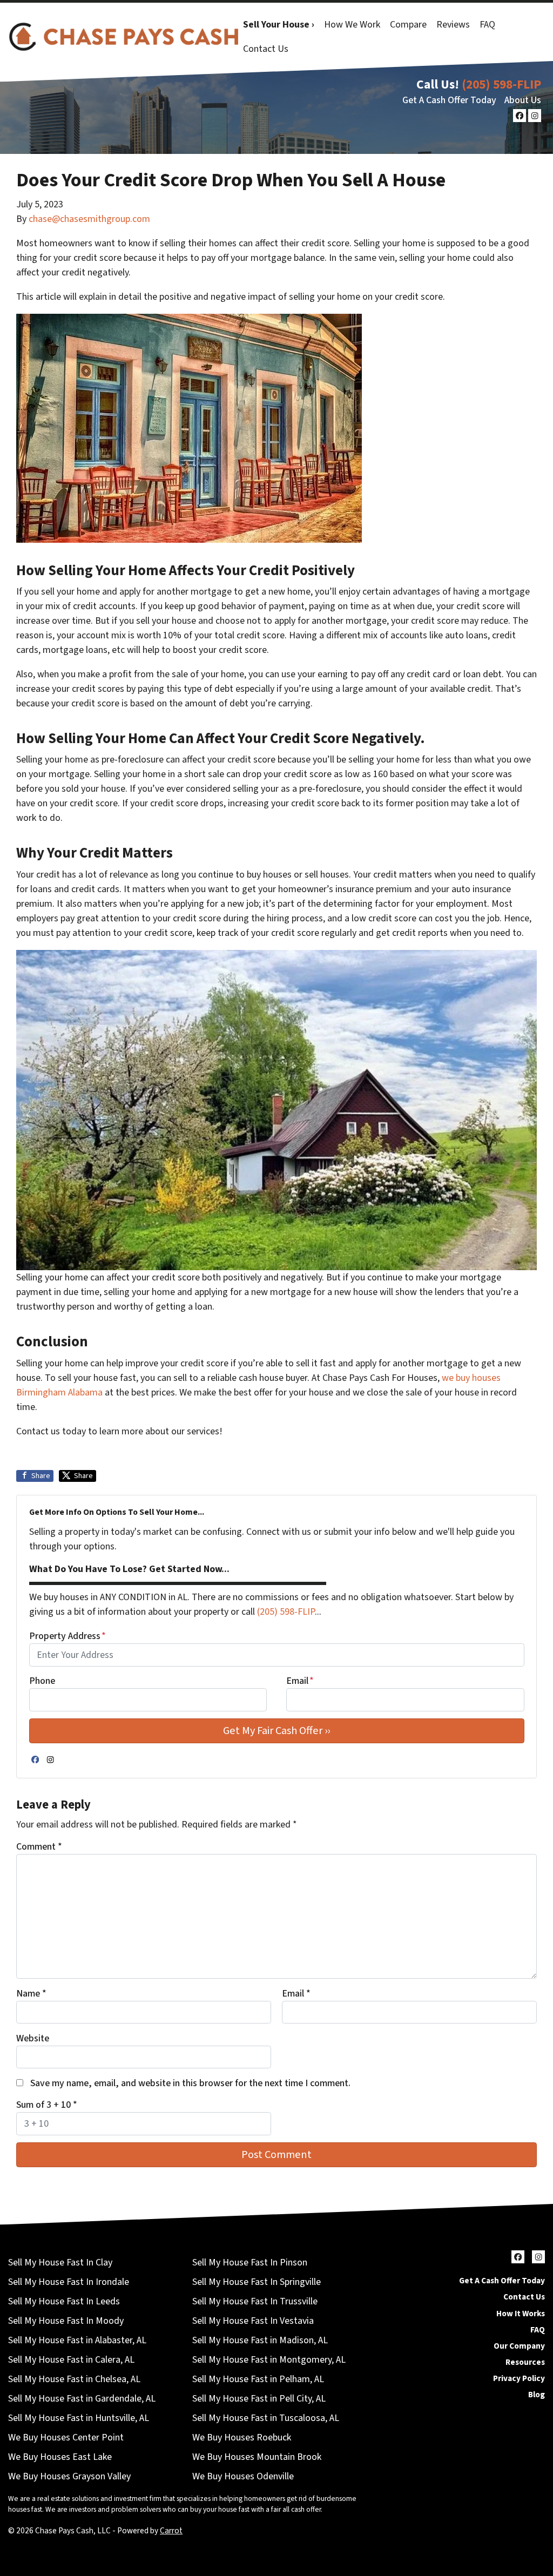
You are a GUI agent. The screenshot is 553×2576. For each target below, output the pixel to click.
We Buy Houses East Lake (60, 2457)
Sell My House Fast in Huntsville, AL (79, 2418)
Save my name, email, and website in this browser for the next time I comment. (190, 2083)
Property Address (68, 1636)
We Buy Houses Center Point (66, 2437)
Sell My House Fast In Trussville (255, 2301)
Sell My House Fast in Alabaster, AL (77, 2340)
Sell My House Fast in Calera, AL (71, 2360)
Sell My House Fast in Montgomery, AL (269, 2360)
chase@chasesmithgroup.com (89, 219)
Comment (39, 1847)
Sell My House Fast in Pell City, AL (259, 2399)
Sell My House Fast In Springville (257, 2282)
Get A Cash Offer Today (449, 100)
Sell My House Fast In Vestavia (253, 2321)
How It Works (521, 2314)
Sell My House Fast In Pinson (250, 2263)
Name (31, 1994)
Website (33, 2038)
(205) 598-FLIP (501, 85)
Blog (537, 2395)
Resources (525, 2362)
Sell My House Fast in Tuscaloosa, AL (266, 2418)
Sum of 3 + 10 (47, 2105)
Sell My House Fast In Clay (60, 2263)
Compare (408, 25)
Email (300, 1681)
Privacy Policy (519, 2378)
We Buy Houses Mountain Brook (257, 2457)
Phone (42, 1681)
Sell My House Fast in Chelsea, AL (74, 2379)
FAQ (487, 25)
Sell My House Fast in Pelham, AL (258, 2379)
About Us (523, 100)
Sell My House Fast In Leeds (64, 2301)
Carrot (171, 2531)
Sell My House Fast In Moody (66, 2321)
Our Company (519, 2346)
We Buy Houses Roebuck (242, 2437)
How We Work (352, 25)
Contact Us (266, 49)
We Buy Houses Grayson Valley (69, 2476)
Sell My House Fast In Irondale (69, 2282)
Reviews (453, 25)
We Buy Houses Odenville (243, 2476)
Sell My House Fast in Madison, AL (260, 2340)
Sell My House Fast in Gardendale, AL (82, 2399)
